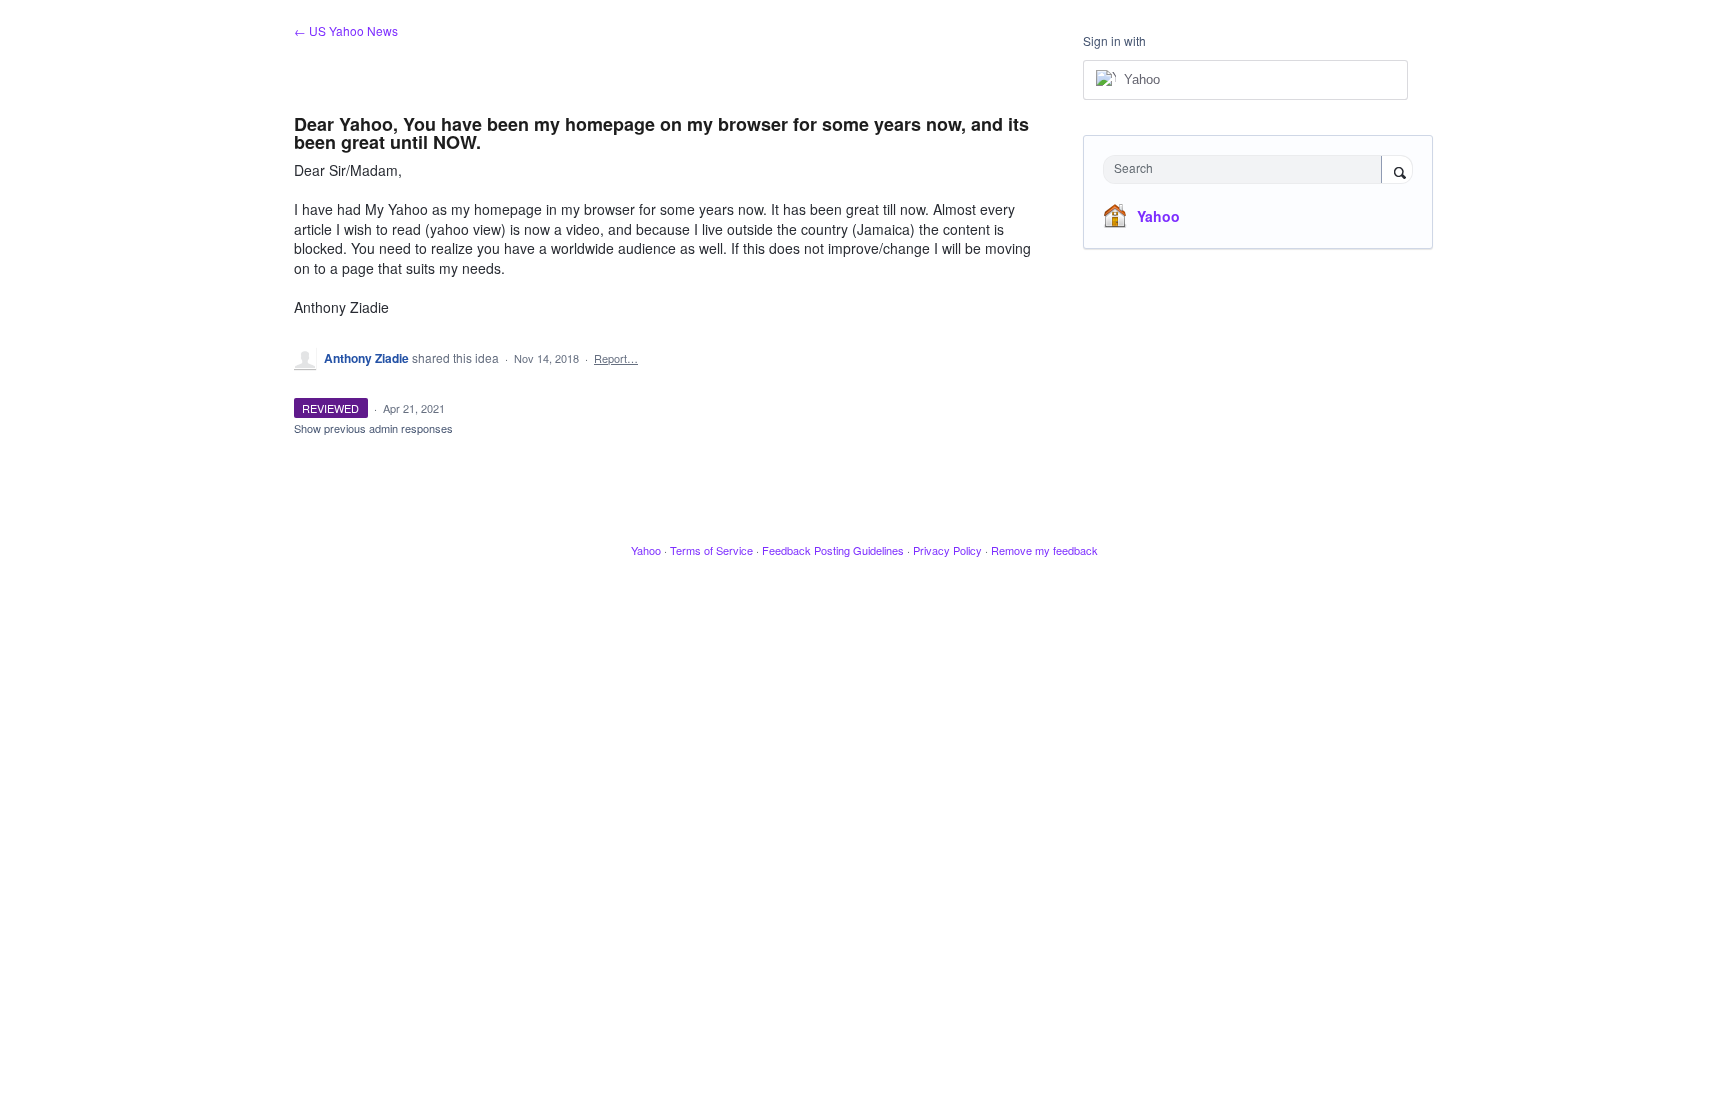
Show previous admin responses (373, 428)
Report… (616, 358)
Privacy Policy (947, 550)
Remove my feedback (1044, 550)
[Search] (1397, 171)
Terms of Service (711, 550)
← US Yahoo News (346, 30)
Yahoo (1158, 216)
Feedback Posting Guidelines (833, 550)
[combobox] (1247, 169)
